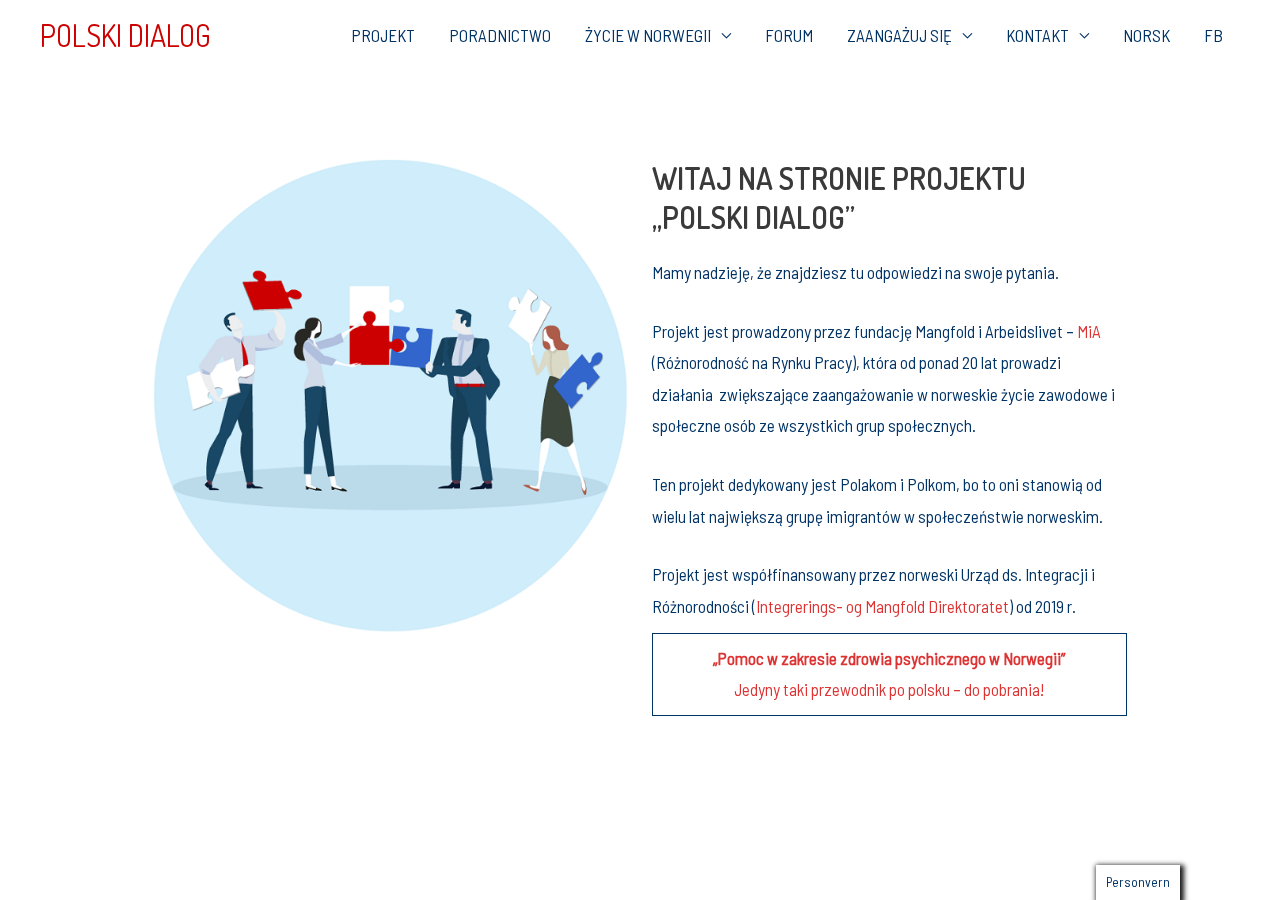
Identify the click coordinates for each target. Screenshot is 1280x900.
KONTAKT (1037, 35)
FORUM (789, 35)
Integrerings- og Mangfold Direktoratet (882, 606)
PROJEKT (383, 35)
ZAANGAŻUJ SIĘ (899, 35)
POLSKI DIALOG (125, 35)
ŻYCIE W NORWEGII (648, 35)
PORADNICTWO (500, 35)
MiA (1089, 331)
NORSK (1146, 35)
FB (1213, 35)
